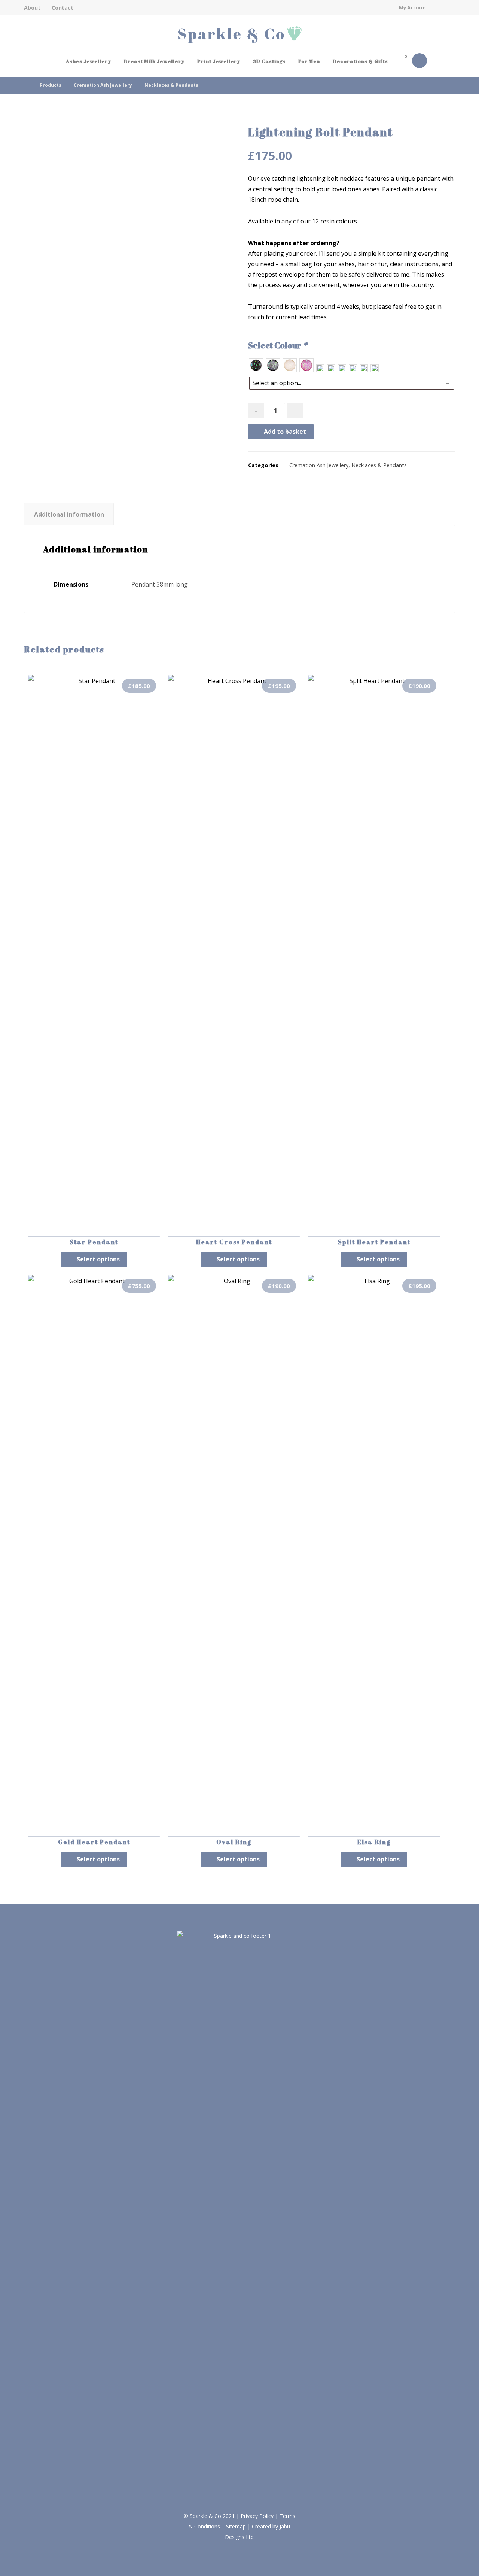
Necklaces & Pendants (379, 465)
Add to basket (285, 432)
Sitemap (236, 2526)
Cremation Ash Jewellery (319, 465)
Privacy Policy (257, 2516)
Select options (98, 1259)
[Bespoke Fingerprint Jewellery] (239, 35)
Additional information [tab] (69, 514)
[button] (404, 62)
